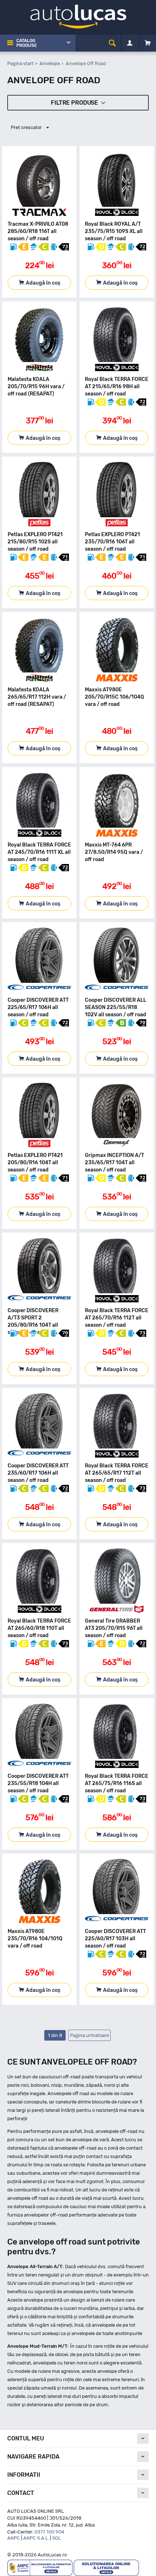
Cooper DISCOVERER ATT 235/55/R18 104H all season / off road (38, 1783)
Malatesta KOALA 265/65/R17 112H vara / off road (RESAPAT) (37, 697)
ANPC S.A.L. (36, 2538)
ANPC (14, 2538)
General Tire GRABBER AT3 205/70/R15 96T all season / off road (114, 1628)
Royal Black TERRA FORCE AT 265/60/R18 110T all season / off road (39, 1628)
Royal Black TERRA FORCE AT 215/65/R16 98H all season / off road (117, 387)
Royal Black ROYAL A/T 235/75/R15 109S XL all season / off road (114, 231)
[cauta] (112, 43)
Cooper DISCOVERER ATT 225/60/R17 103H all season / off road (115, 1939)
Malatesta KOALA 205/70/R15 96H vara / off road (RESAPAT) (36, 387)
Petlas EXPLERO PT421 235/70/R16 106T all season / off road (112, 542)
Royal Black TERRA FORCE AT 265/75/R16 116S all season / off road (117, 1783)
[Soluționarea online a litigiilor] (106, 2567)
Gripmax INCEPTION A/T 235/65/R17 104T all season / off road (114, 1163)
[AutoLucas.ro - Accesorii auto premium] (78, 16)
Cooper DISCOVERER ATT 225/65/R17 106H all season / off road (38, 1007)
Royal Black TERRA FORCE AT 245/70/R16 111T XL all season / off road (39, 852)
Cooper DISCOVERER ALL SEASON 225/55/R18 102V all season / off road (116, 1007)
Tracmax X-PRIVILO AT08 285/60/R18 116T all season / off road (38, 231)
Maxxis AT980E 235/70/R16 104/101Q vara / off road (35, 1939)
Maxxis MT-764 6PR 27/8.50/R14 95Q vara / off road (114, 852)
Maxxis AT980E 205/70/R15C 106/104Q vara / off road (114, 697)
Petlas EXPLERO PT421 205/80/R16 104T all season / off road (35, 1163)
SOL (57, 2538)
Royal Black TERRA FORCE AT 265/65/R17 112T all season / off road (117, 1473)
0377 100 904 (49, 2532)
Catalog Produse (26, 43)
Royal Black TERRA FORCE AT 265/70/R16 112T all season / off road (117, 1318)
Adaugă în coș (43, 283)
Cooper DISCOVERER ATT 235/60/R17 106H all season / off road (38, 1473)
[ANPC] (40, 2567)
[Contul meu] (130, 43)
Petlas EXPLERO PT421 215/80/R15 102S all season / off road (35, 542)
